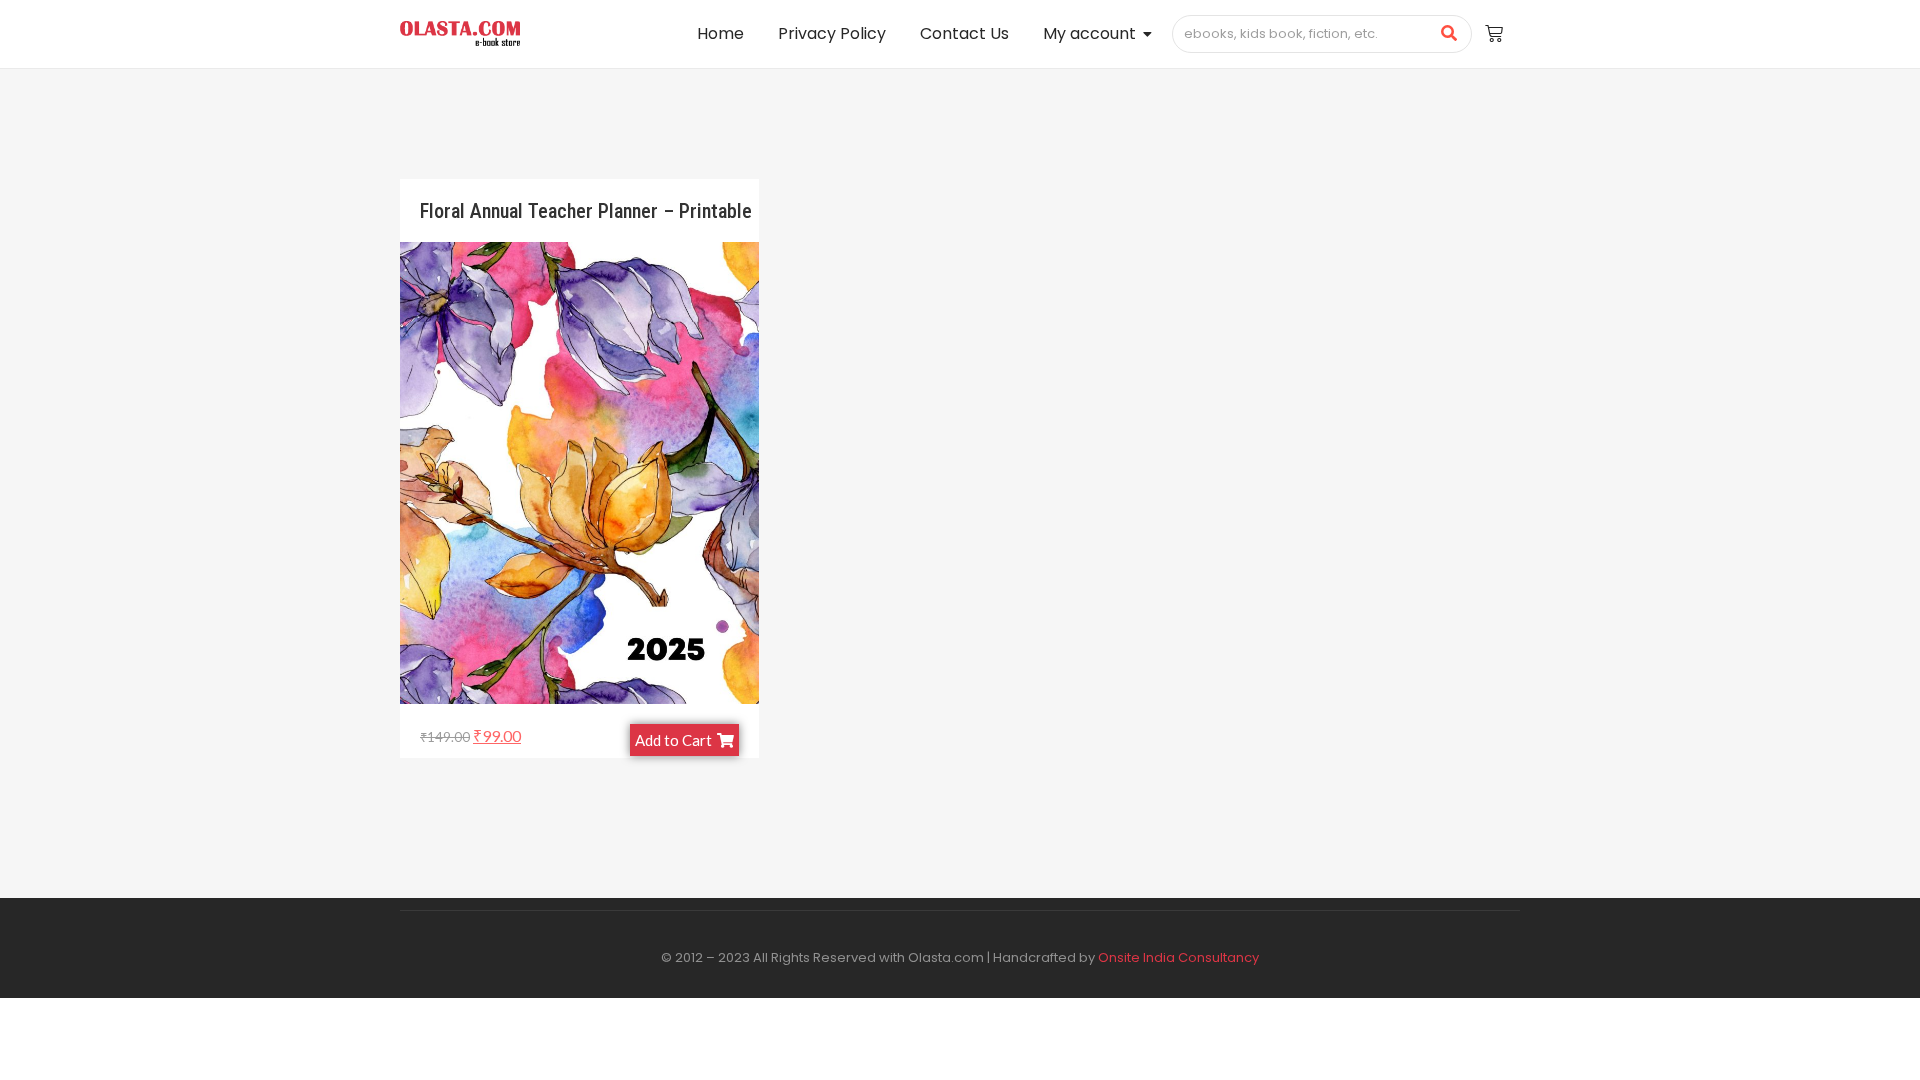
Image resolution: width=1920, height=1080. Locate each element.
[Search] (1449, 34)
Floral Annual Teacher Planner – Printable (586, 211)
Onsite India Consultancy (1178, 957)
